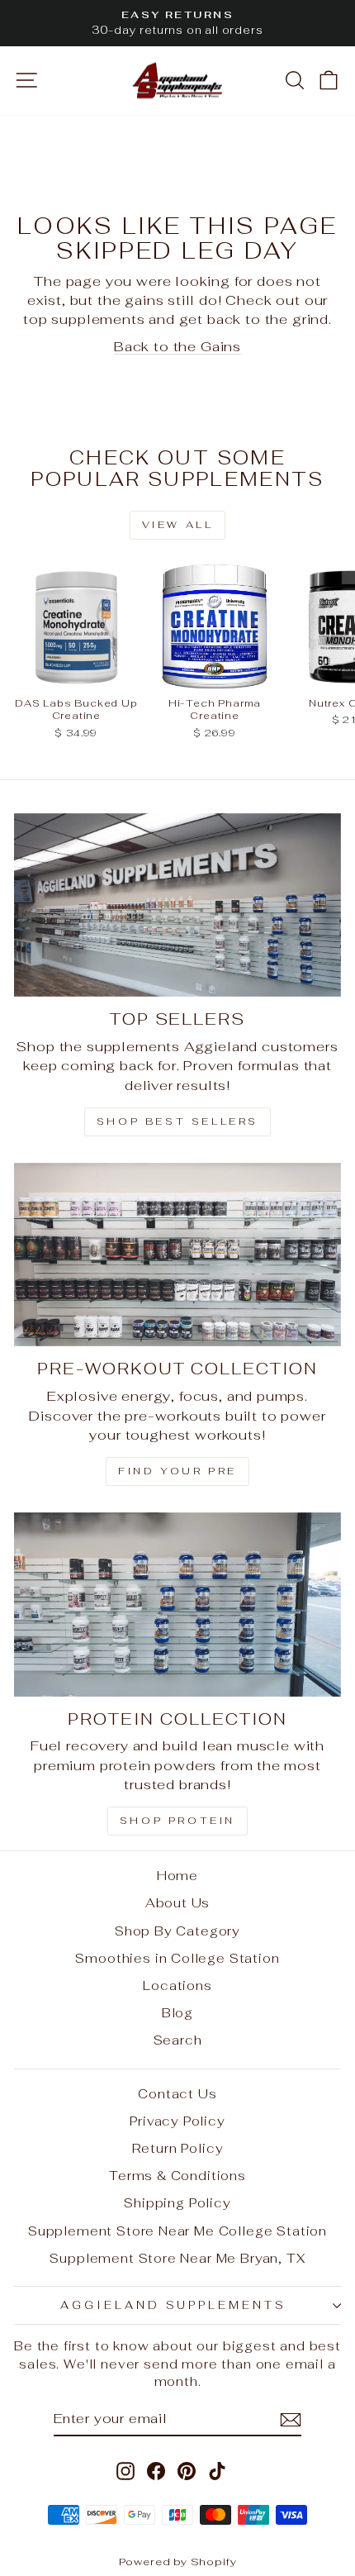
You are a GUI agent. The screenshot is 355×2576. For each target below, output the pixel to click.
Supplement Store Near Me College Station (177, 2231)
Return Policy (178, 2148)
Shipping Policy (177, 2203)
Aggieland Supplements (173, 2305)
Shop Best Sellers (177, 1121)
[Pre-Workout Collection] (177, 1255)
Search (178, 2040)
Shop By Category (177, 1931)
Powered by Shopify (178, 2562)
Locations (177, 1986)
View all (178, 525)
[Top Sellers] (177, 905)
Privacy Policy (177, 2121)
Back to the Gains (177, 346)
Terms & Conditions (177, 2176)
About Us (178, 1903)
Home (177, 1876)
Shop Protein (177, 1821)
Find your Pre (177, 1471)
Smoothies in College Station (177, 1958)
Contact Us (177, 2094)
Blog (177, 2013)
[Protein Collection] (177, 1605)
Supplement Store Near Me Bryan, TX (177, 2258)
